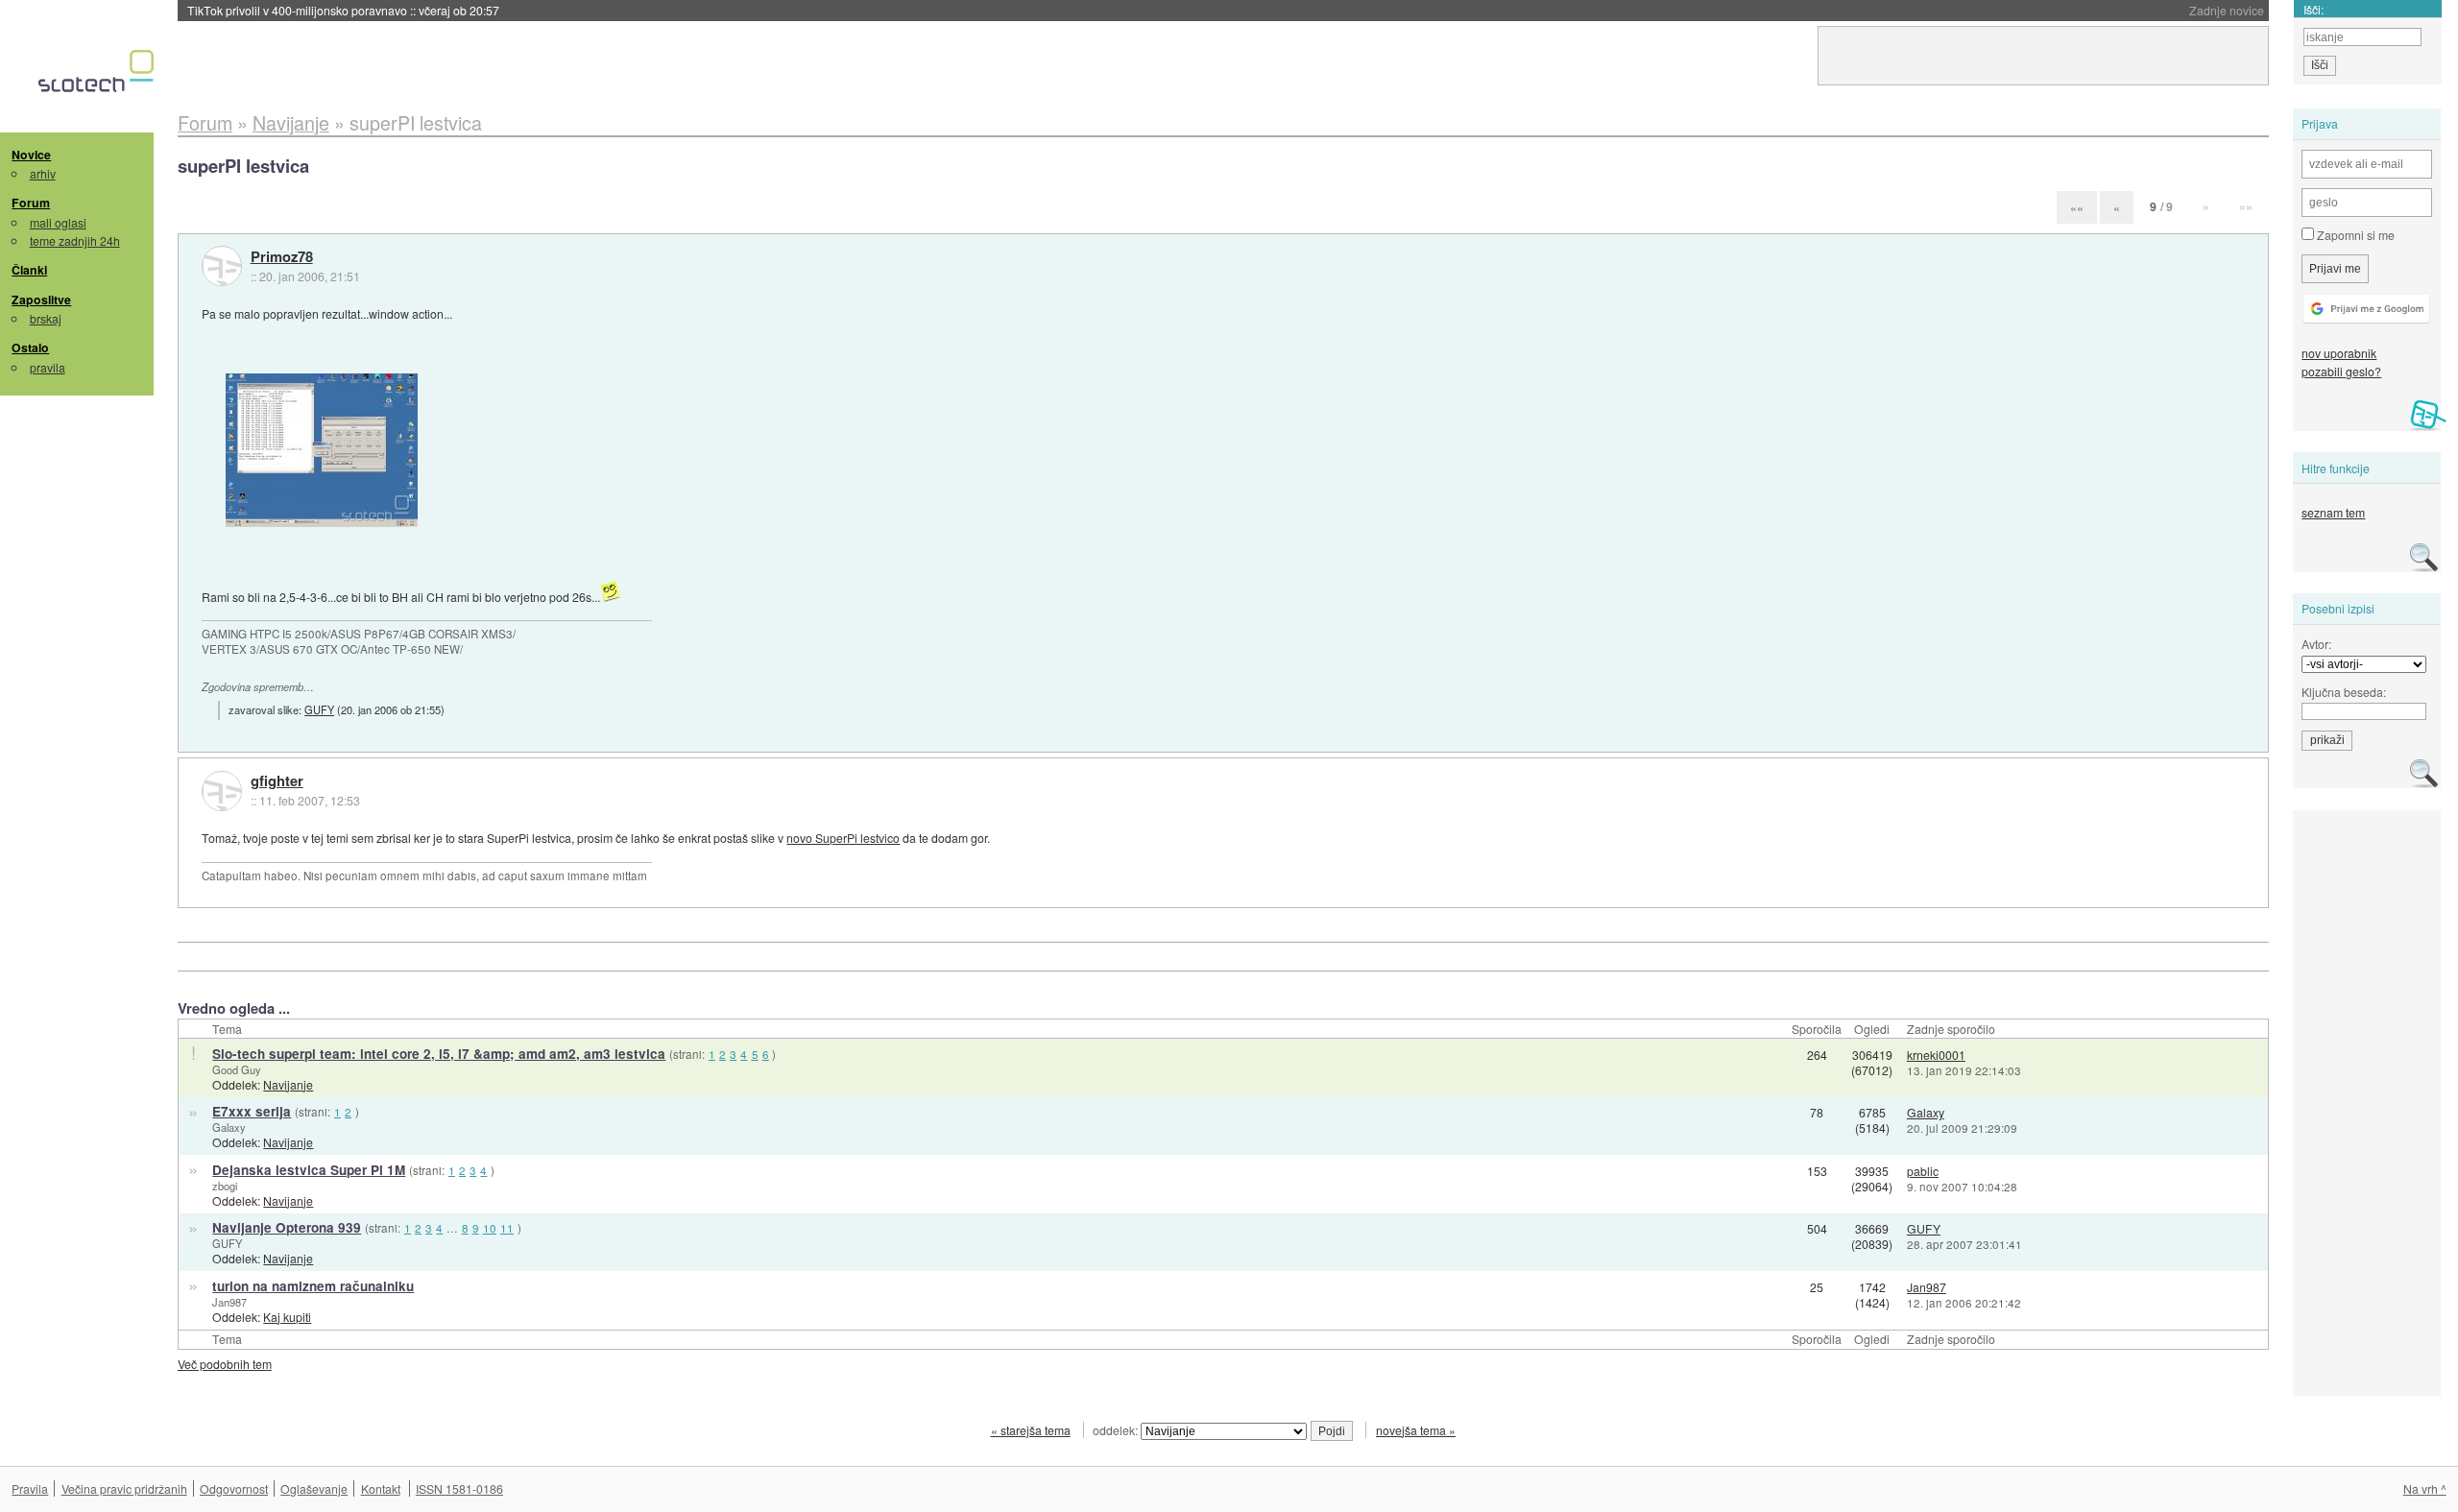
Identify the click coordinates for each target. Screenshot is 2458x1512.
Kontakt (381, 1488)
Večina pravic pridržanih (124, 1488)
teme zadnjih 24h (75, 240)
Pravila (30, 1488)
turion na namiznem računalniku (313, 1286)
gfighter (277, 781)
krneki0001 (1936, 1055)
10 (490, 1228)
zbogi (225, 1186)
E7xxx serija (252, 1111)
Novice (31, 155)
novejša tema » (1416, 1430)
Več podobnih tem (225, 1364)
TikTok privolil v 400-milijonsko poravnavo (343, 10)
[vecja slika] (322, 450)
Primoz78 (282, 257)
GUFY (319, 709)
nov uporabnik (2339, 353)
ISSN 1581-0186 (459, 1488)
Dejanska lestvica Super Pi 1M (309, 1170)
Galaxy (229, 1127)
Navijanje (288, 1084)
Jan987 (229, 1302)
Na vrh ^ (2425, 1488)
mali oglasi (58, 222)
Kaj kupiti (287, 1317)
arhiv (43, 173)
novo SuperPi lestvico (843, 838)
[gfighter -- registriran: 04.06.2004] (222, 791)
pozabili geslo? (2341, 371)
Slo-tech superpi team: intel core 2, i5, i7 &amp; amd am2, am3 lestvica (439, 1054)
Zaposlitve (41, 300)
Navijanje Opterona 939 (287, 1227)
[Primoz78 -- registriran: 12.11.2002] (222, 266)
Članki (29, 270)
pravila (48, 367)
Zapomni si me (2354, 235)
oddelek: (1117, 1430)
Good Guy (237, 1069)
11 (507, 1228)
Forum (31, 203)
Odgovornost (234, 1488)
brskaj (46, 318)
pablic (1923, 1171)
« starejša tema (1031, 1430)
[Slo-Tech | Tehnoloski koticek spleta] (98, 76)
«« (2077, 207)
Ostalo (30, 348)
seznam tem (2333, 512)
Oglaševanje (314, 1488)
